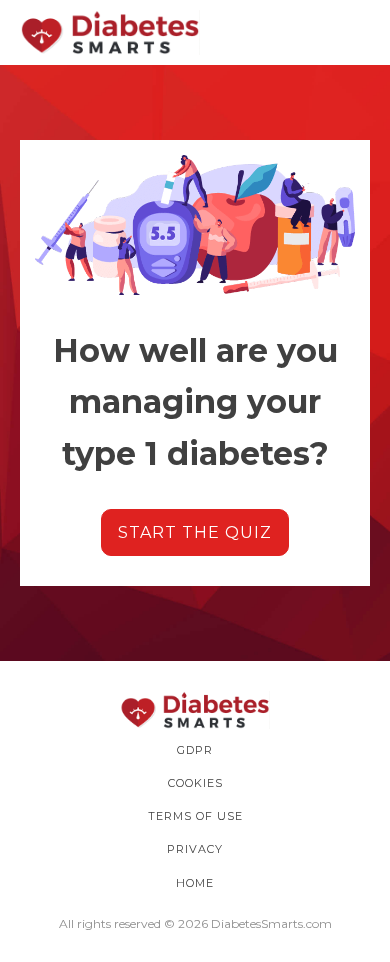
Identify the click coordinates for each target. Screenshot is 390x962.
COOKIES (195, 783)
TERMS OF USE (195, 816)
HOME (195, 883)
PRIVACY (195, 849)
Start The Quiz (195, 532)
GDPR (195, 750)
